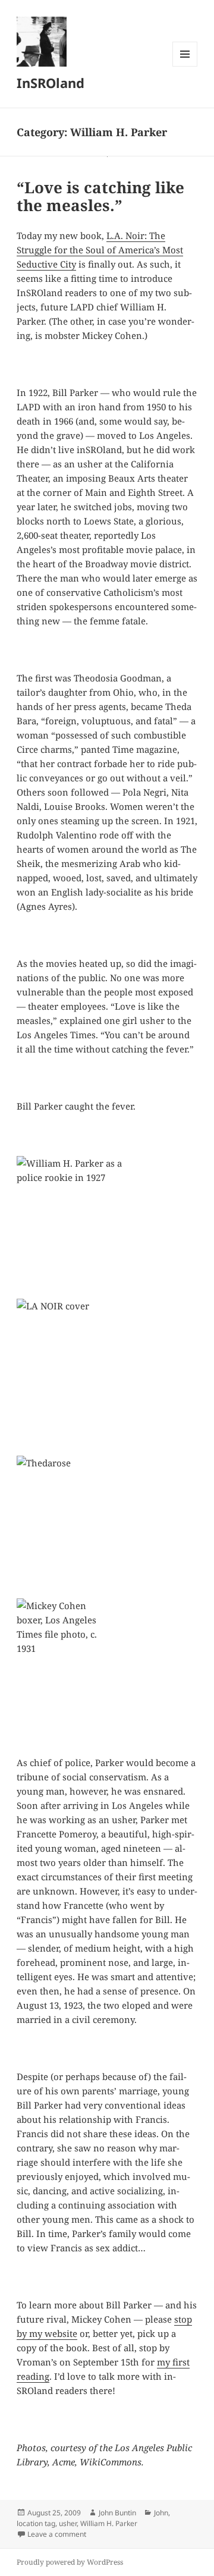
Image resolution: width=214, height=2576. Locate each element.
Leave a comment (57, 2534)
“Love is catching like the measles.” (100, 196)
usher (68, 2523)
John (161, 2513)
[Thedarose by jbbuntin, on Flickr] (107, 1527)
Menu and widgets (185, 66)
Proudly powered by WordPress (70, 2562)
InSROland (51, 83)
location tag (36, 2523)
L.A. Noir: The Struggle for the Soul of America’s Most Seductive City (100, 250)
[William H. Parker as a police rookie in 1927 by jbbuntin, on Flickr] (107, 1227)
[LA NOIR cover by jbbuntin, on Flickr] (107, 1370)
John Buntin (117, 2513)
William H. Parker (109, 2523)
